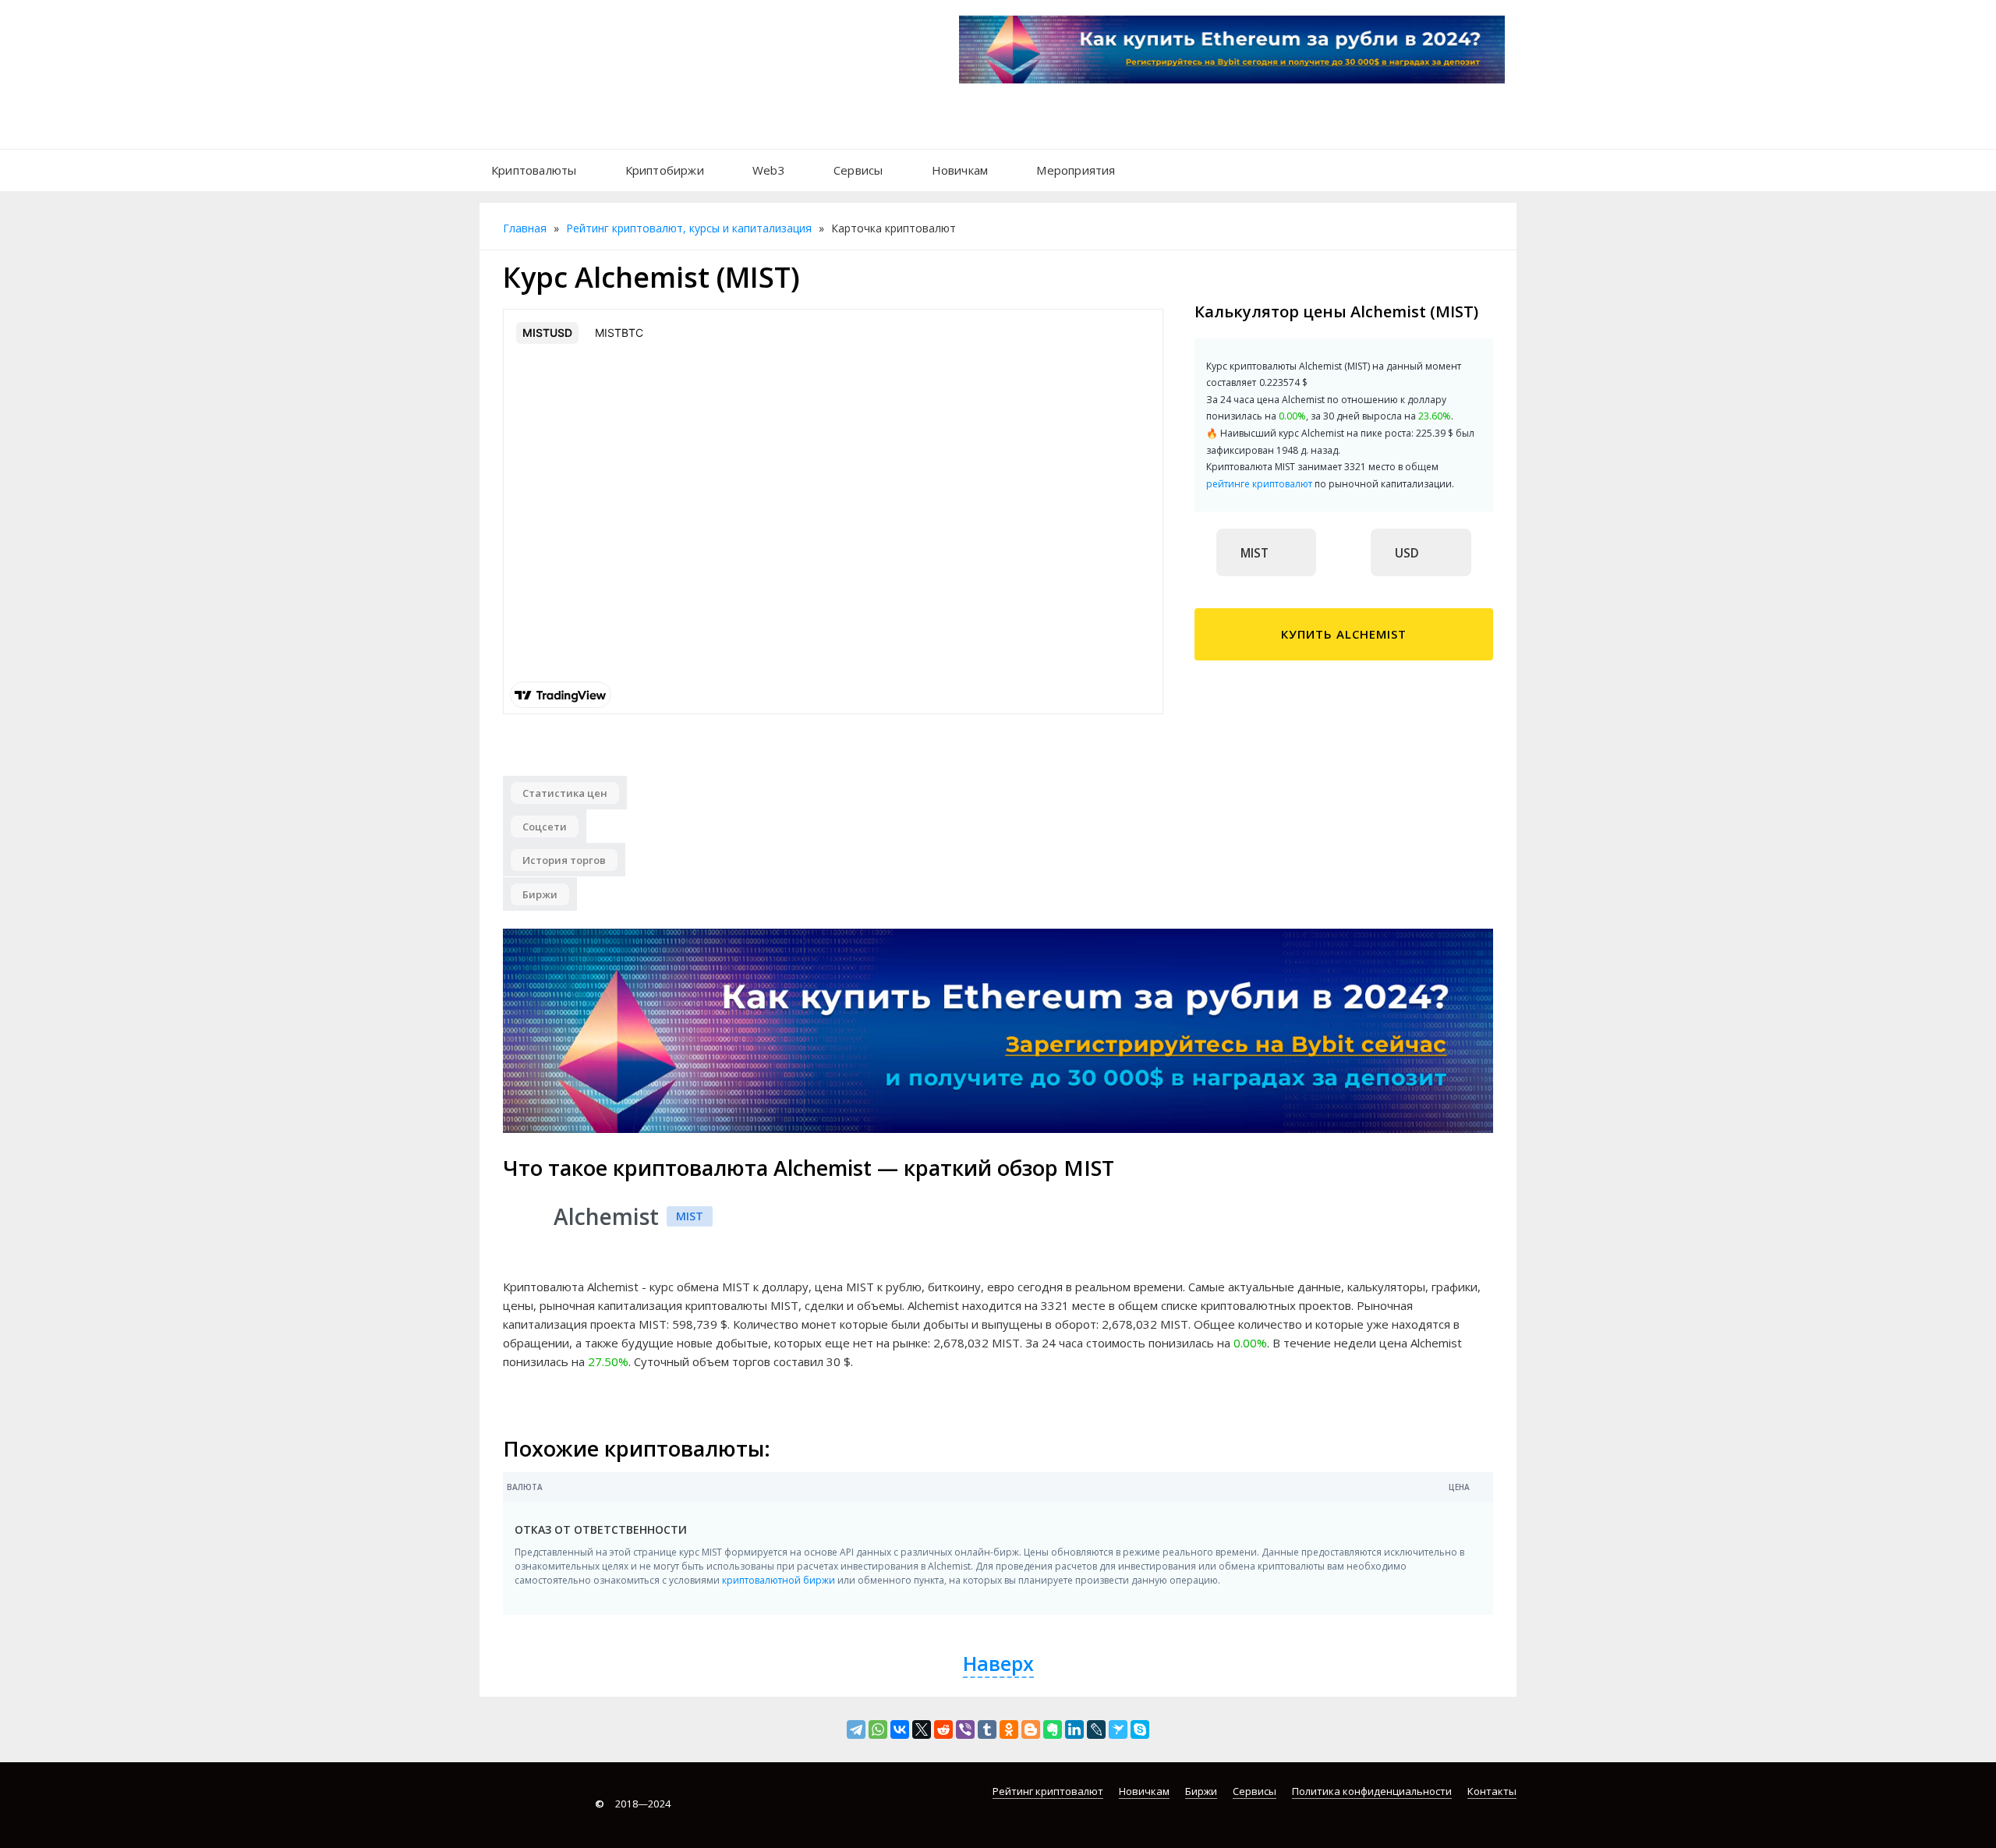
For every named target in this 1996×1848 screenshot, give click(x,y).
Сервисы (858, 170)
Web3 (769, 170)
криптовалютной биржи (779, 1580)
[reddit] (943, 1729)
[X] (922, 1729)
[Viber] (965, 1729)
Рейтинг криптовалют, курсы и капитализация (689, 228)
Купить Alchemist (1344, 634)
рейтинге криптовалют (1259, 484)
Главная (525, 228)
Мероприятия (1076, 170)
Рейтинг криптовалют (1048, 1791)
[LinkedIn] (1074, 1729)
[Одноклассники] (1009, 1729)
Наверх (998, 1663)
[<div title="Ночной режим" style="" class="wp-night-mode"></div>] (1147, 162)
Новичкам (960, 170)
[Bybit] (998, 1030)
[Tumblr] (987, 1729)
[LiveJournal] (1096, 1729)
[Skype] (1140, 1729)
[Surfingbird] (1118, 1729)
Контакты (1492, 1791)
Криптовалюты (534, 170)
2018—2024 (633, 1804)
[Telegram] (856, 1729)
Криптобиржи (665, 170)
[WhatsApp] (878, 1729)
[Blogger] (1031, 1729)
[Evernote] (1053, 1729)
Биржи (1201, 1791)
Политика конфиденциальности (1372, 1791)
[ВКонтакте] (900, 1729)
